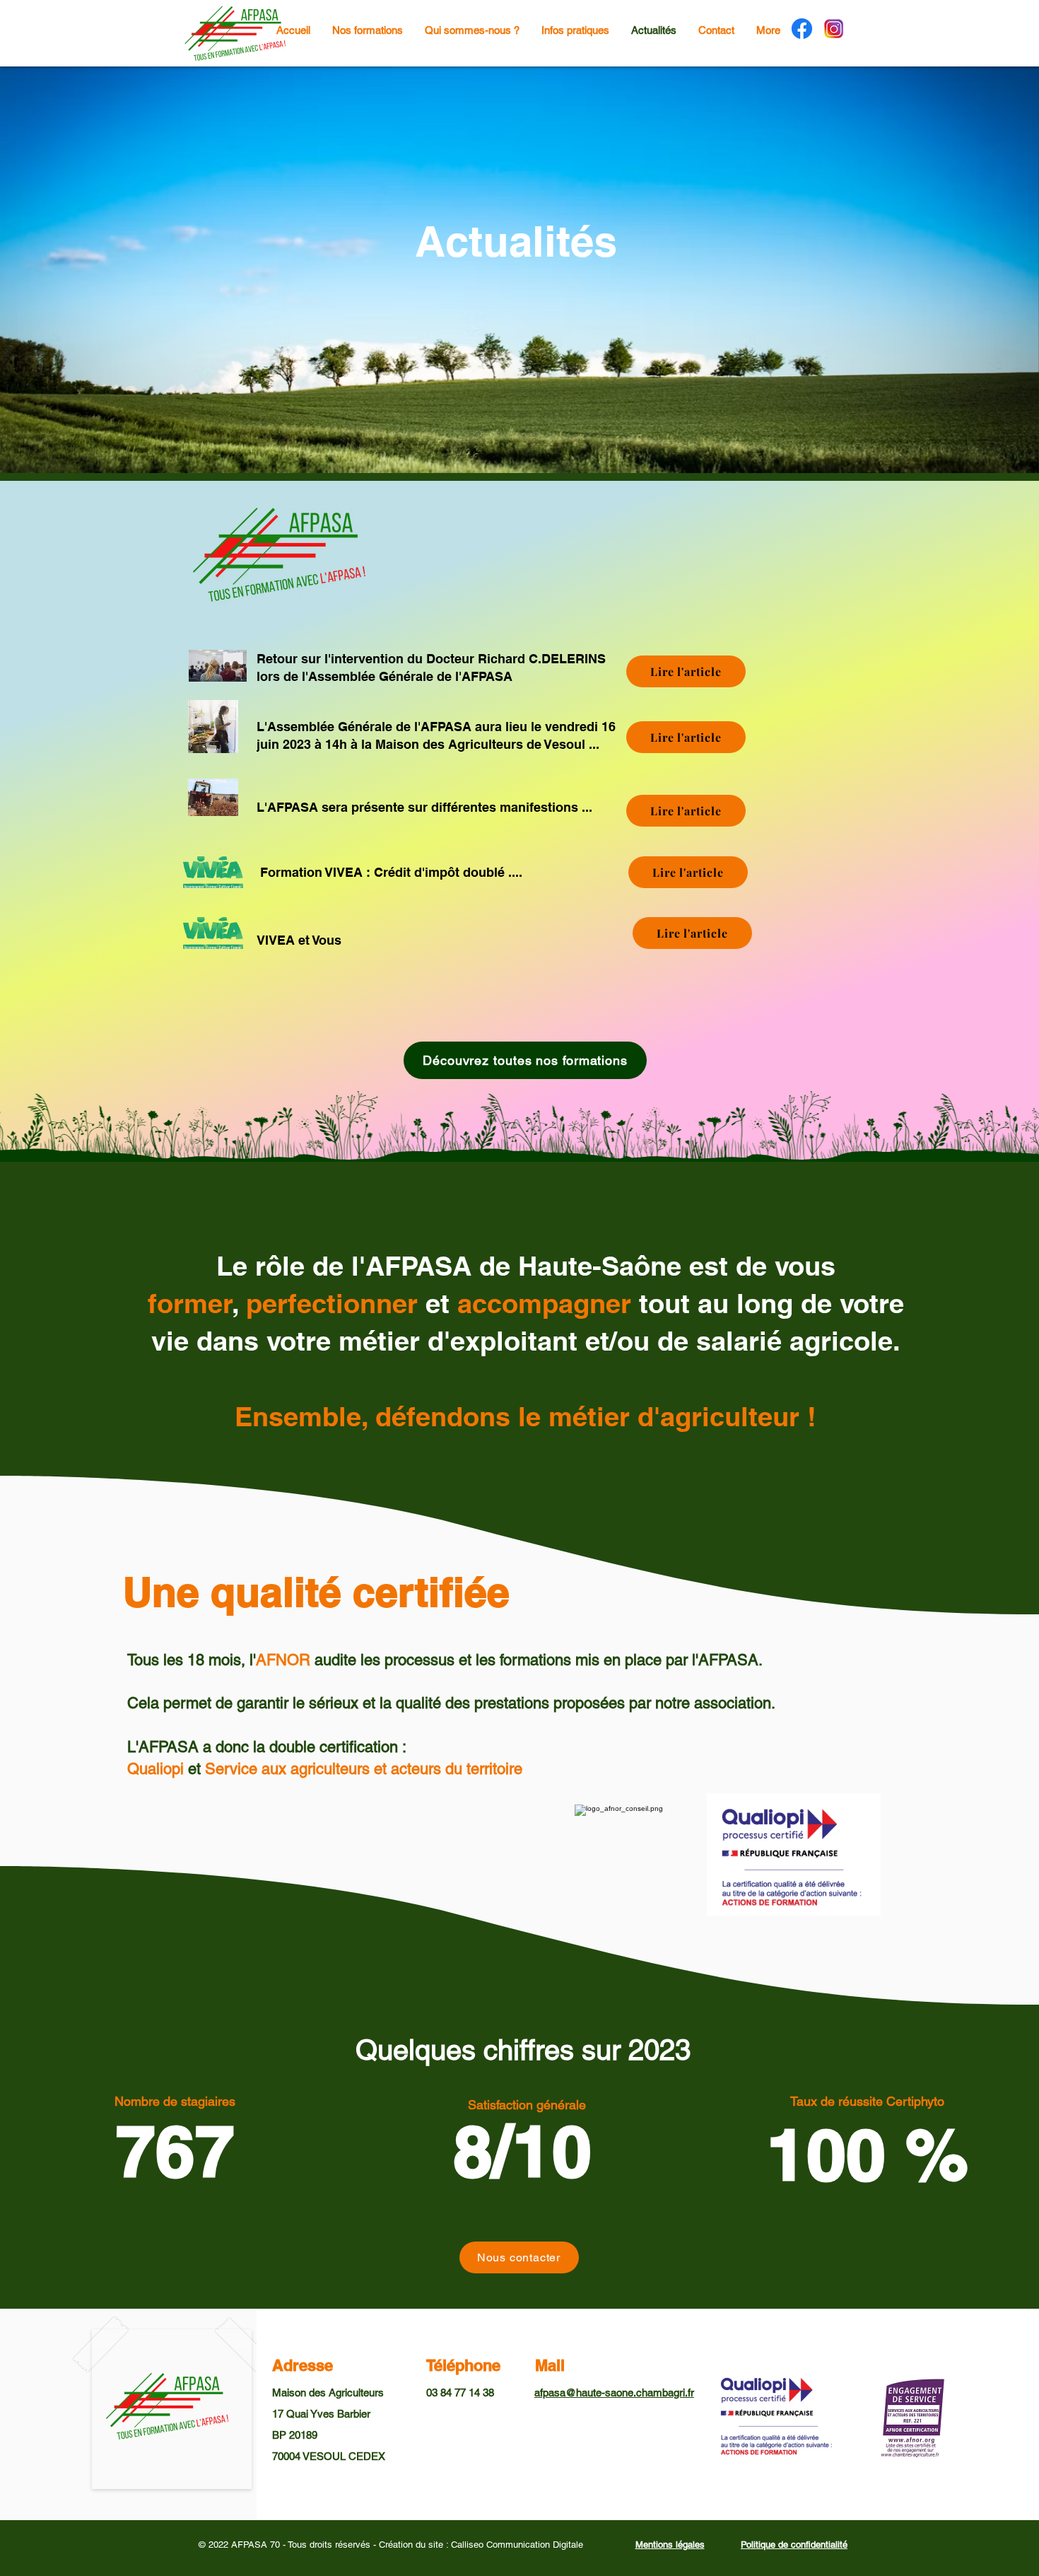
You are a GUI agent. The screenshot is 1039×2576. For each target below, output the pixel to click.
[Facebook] (802, 29)
